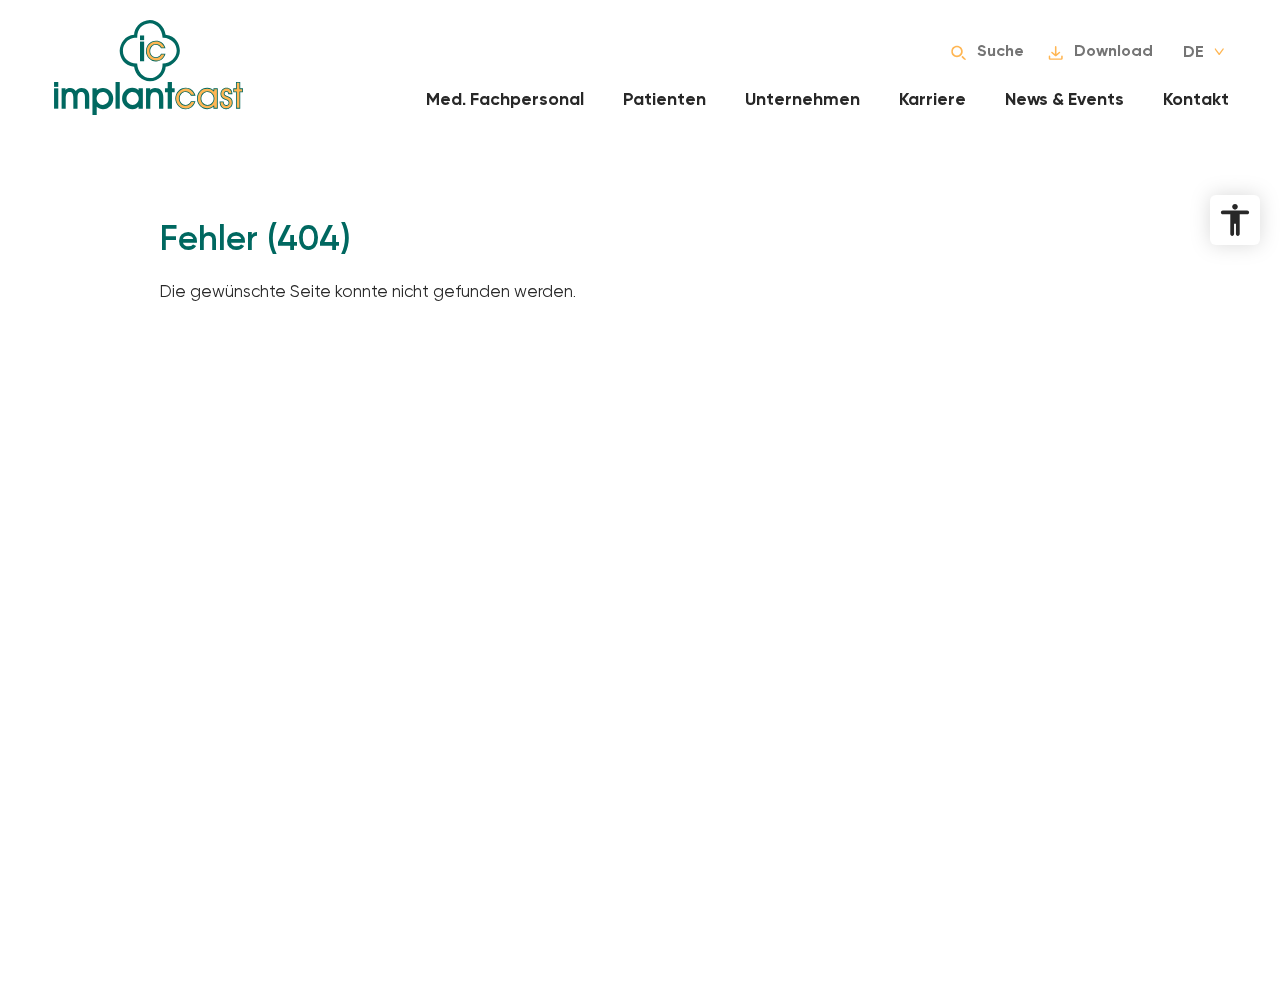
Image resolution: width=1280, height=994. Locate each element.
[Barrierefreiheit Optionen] (1235, 220)
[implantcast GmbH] (148, 67)
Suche (1000, 51)
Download (1113, 51)
